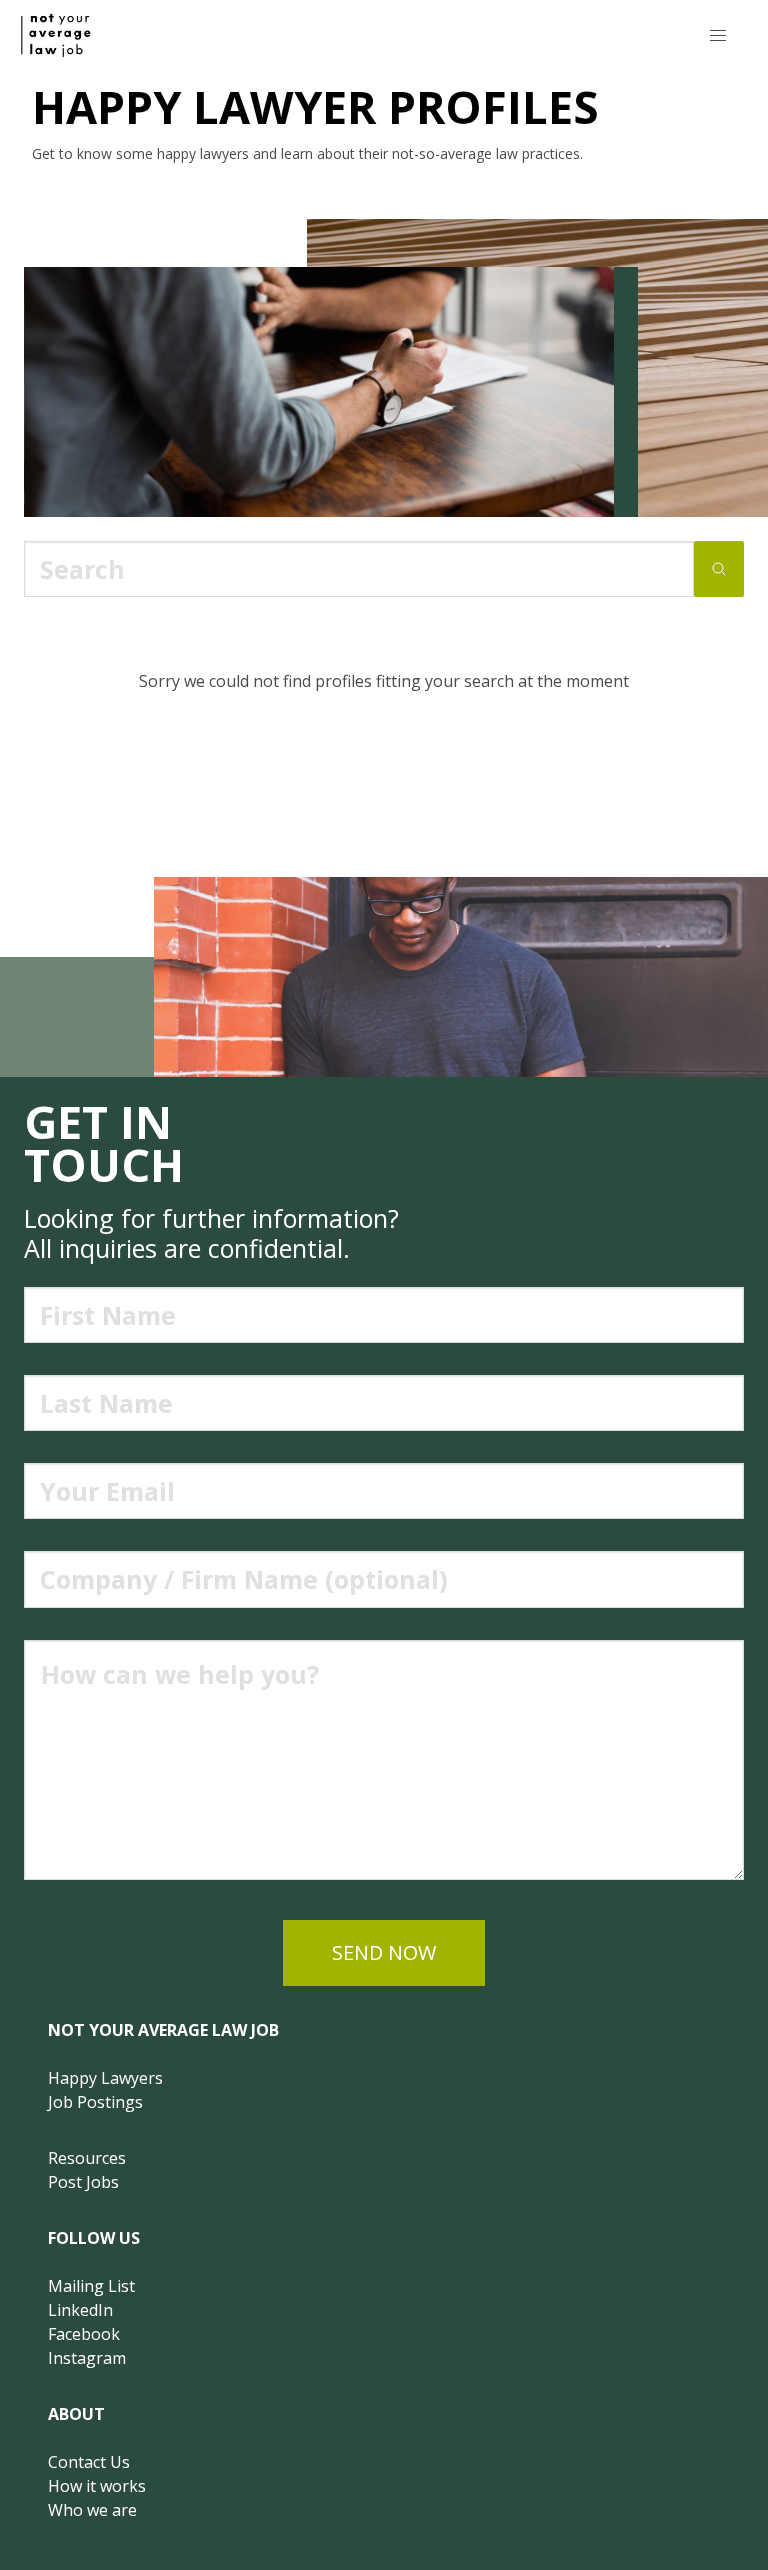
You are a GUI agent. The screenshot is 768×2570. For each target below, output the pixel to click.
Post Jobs (83, 2182)
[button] (718, 35)
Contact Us (89, 2462)
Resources (87, 2158)
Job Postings (95, 2102)
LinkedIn (80, 2310)
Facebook (84, 2334)
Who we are (92, 2510)
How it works (97, 2486)
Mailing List (91, 2286)
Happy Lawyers (105, 2078)
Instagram (87, 2358)
